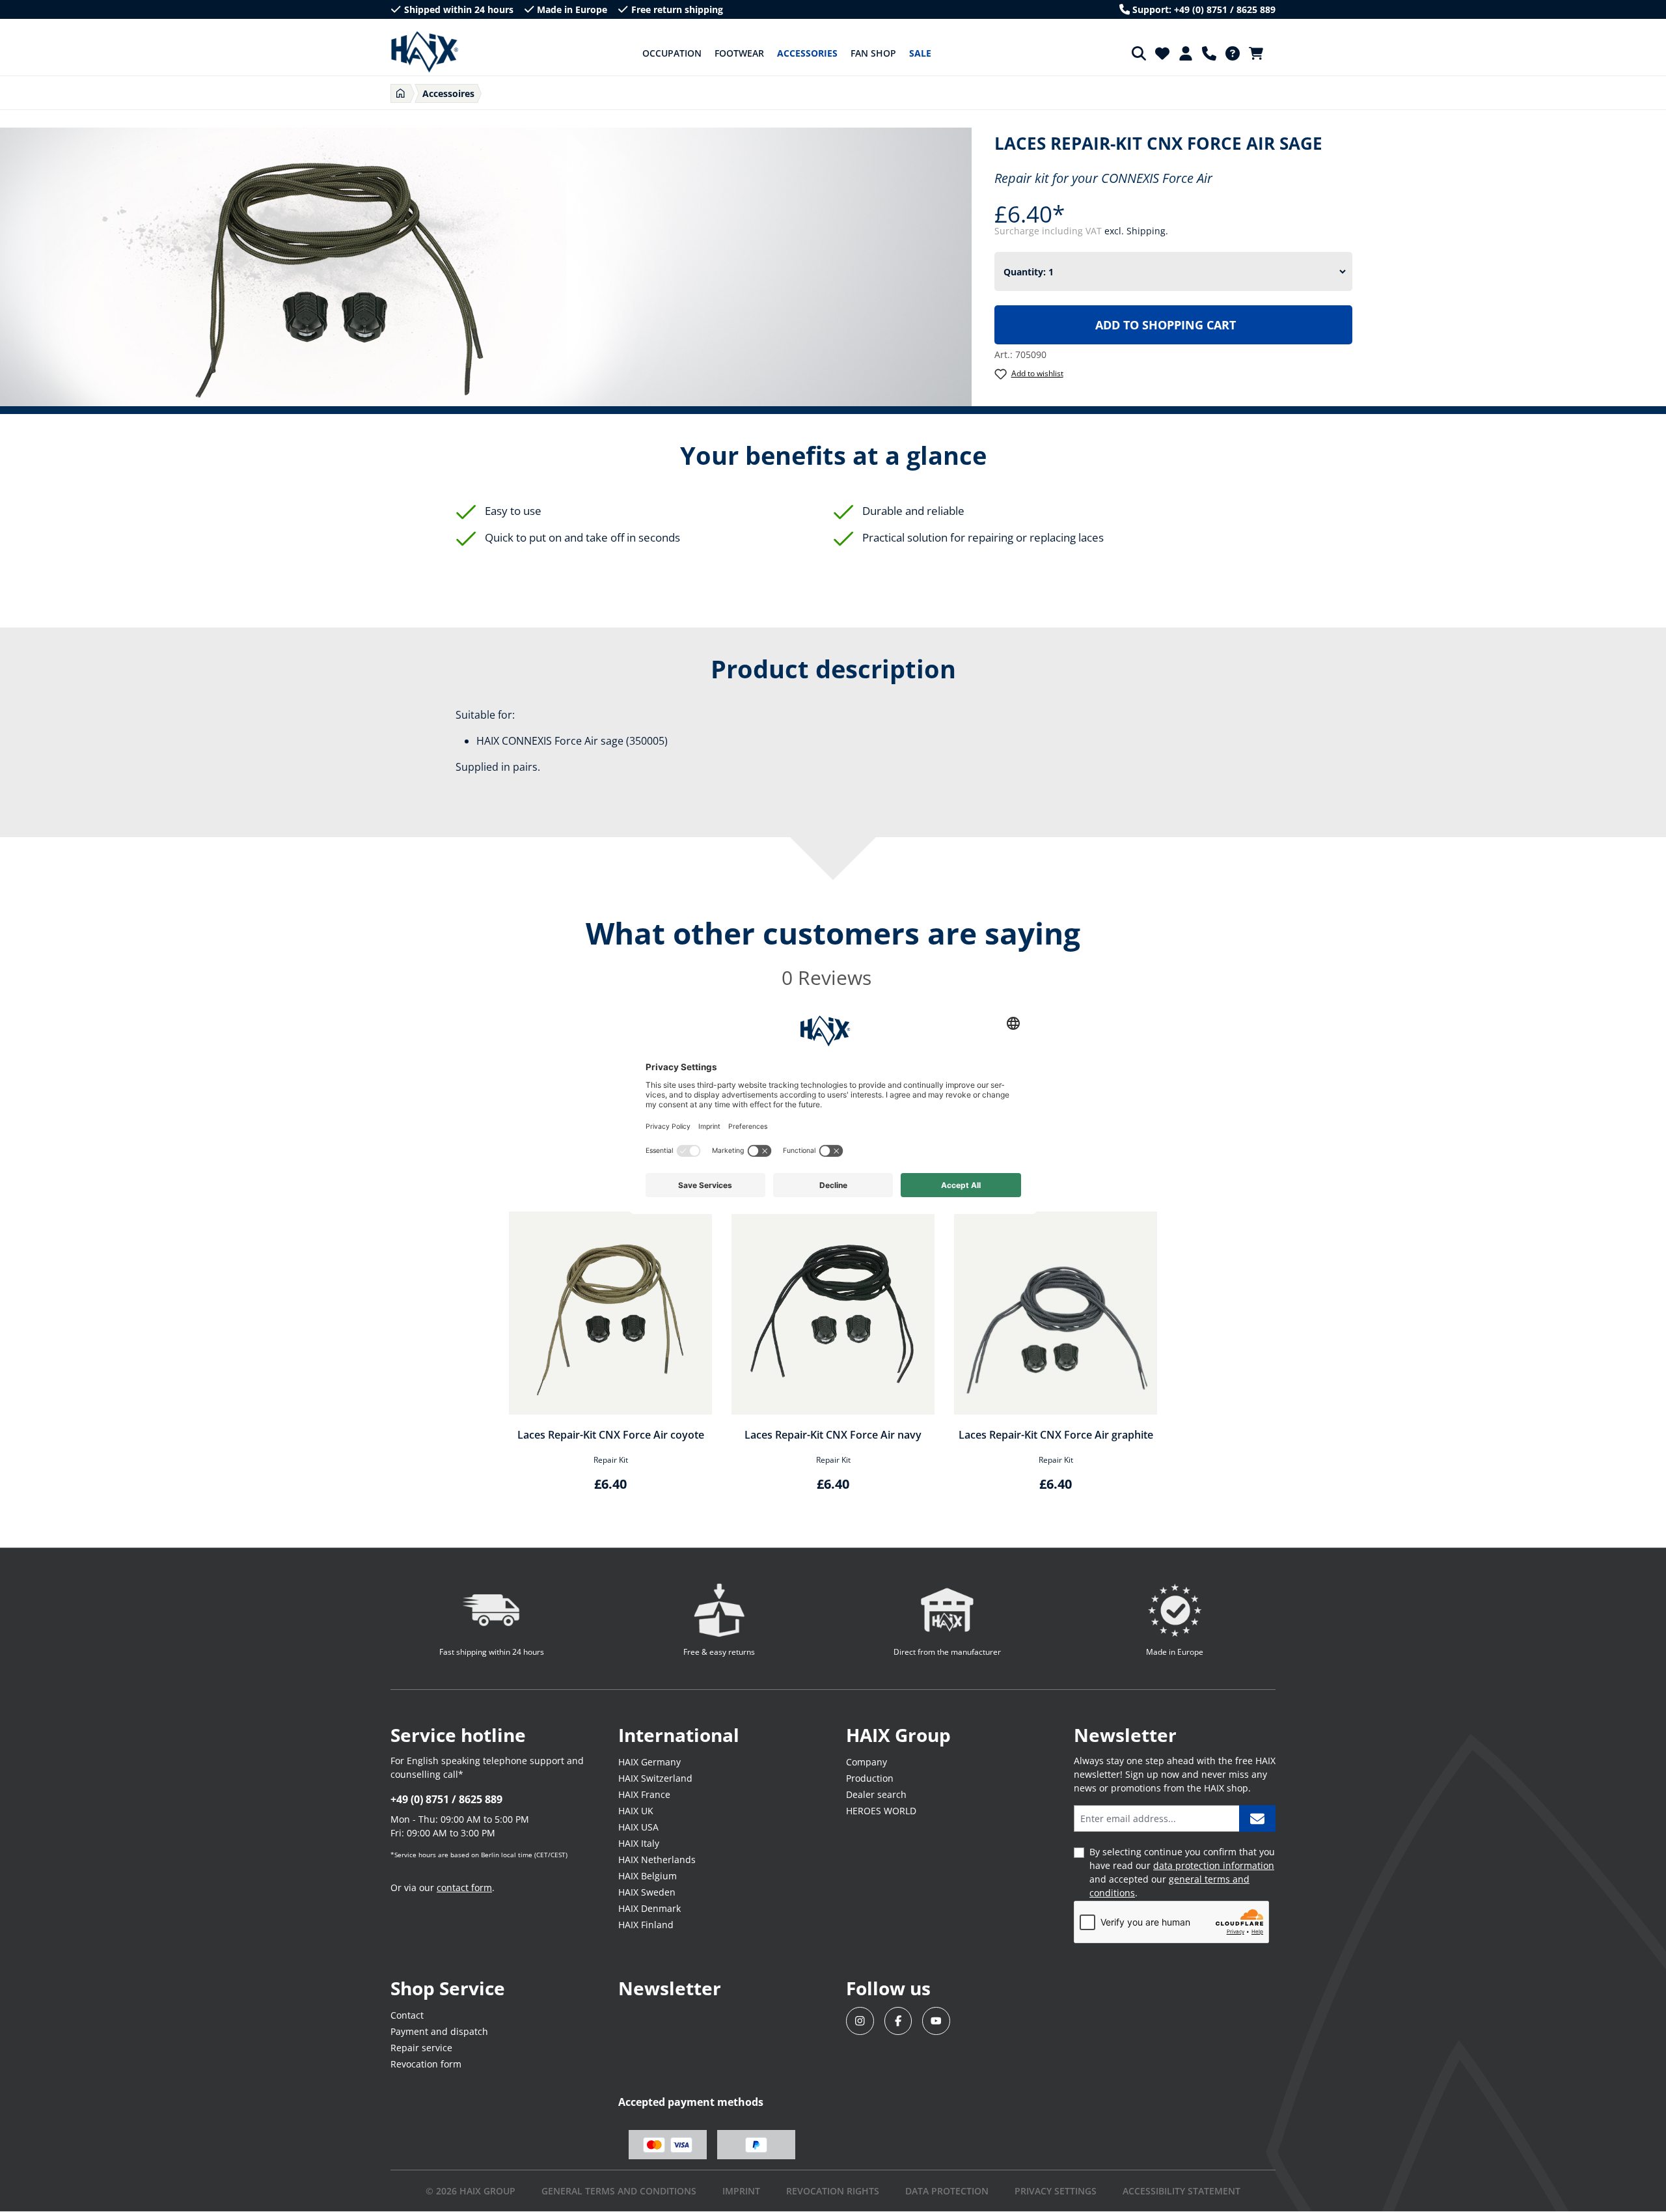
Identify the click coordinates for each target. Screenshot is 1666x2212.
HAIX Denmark (649, 1908)
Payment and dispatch (439, 2031)
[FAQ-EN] (1233, 53)
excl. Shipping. (1136, 231)
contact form (464, 1887)
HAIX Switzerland (655, 1778)
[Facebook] (898, 2021)
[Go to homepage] (425, 52)
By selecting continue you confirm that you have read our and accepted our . (1182, 1872)
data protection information (1214, 1865)
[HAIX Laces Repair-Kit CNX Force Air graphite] (1056, 1313)
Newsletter (670, 1988)
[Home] (401, 93)
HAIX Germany (649, 1762)
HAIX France (644, 1794)
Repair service (421, 2048)
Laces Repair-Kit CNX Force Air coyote (611, 1435)
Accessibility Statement (1181, 2191)
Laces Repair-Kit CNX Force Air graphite (1056, 1435)
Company (867, 1762)
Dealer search (876, 1794)
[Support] (1209, 53)
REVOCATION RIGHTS (833, 2191)
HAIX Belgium (648, 1876)
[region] (833, 1360)
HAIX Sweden (647, 1892)
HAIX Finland (646, 1925)
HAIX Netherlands (657, 1859)
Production (870, 1778)
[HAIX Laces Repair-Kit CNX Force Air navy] (833, 1313)
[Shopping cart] (1260, 53)
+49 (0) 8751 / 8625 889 (446, 1799)
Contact (407, 2015)
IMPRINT (741, 2191)
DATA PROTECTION (947, 2191)
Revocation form (426, 2064)
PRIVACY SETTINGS (1056, 2191)
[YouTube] (936, 2021)
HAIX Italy (639, 1843)
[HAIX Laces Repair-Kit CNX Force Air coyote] (610, 1313)
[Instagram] (860, 2021)
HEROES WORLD (881, 1811)
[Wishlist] (1162, 53)
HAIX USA (638, 1827)
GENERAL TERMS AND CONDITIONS (619, 2191)
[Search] (1139, 53)
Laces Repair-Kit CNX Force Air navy (833, 1435)
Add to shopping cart (1166, 325)
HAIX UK (636, 1811)
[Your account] (1186, 53)
